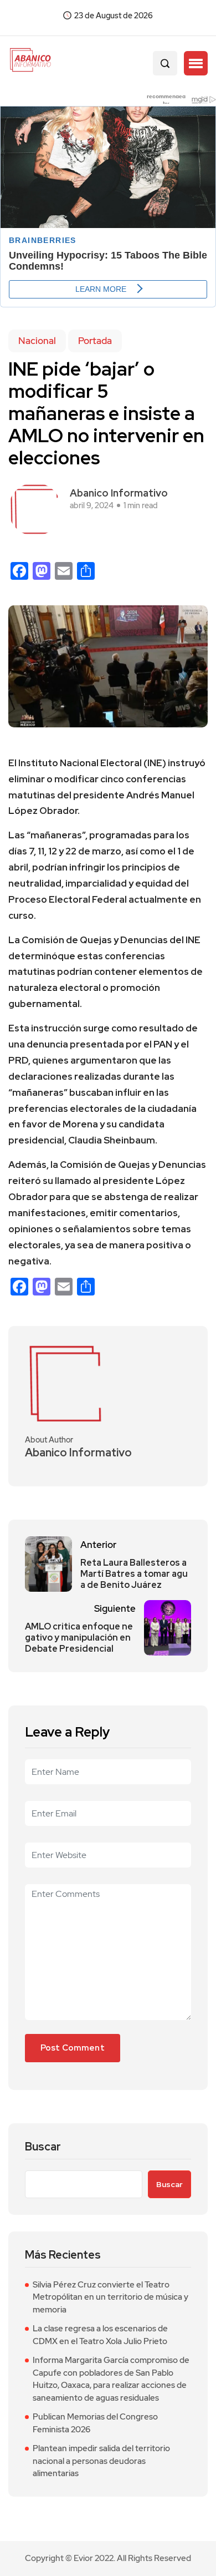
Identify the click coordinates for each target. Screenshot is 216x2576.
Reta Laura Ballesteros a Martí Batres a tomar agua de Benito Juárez (134, 1574)
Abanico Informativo (119, 493)
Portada (95, 341)
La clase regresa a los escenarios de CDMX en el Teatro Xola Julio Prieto (100, 2335)
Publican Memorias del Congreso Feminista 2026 (95, 2423)
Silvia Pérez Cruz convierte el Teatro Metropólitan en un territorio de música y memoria (110, 2297)
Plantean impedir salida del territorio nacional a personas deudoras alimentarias (101, 2461)
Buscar (43, 2147)
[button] (196, 63)
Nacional (37, 341)
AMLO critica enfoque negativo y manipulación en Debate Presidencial (79, 1638)
